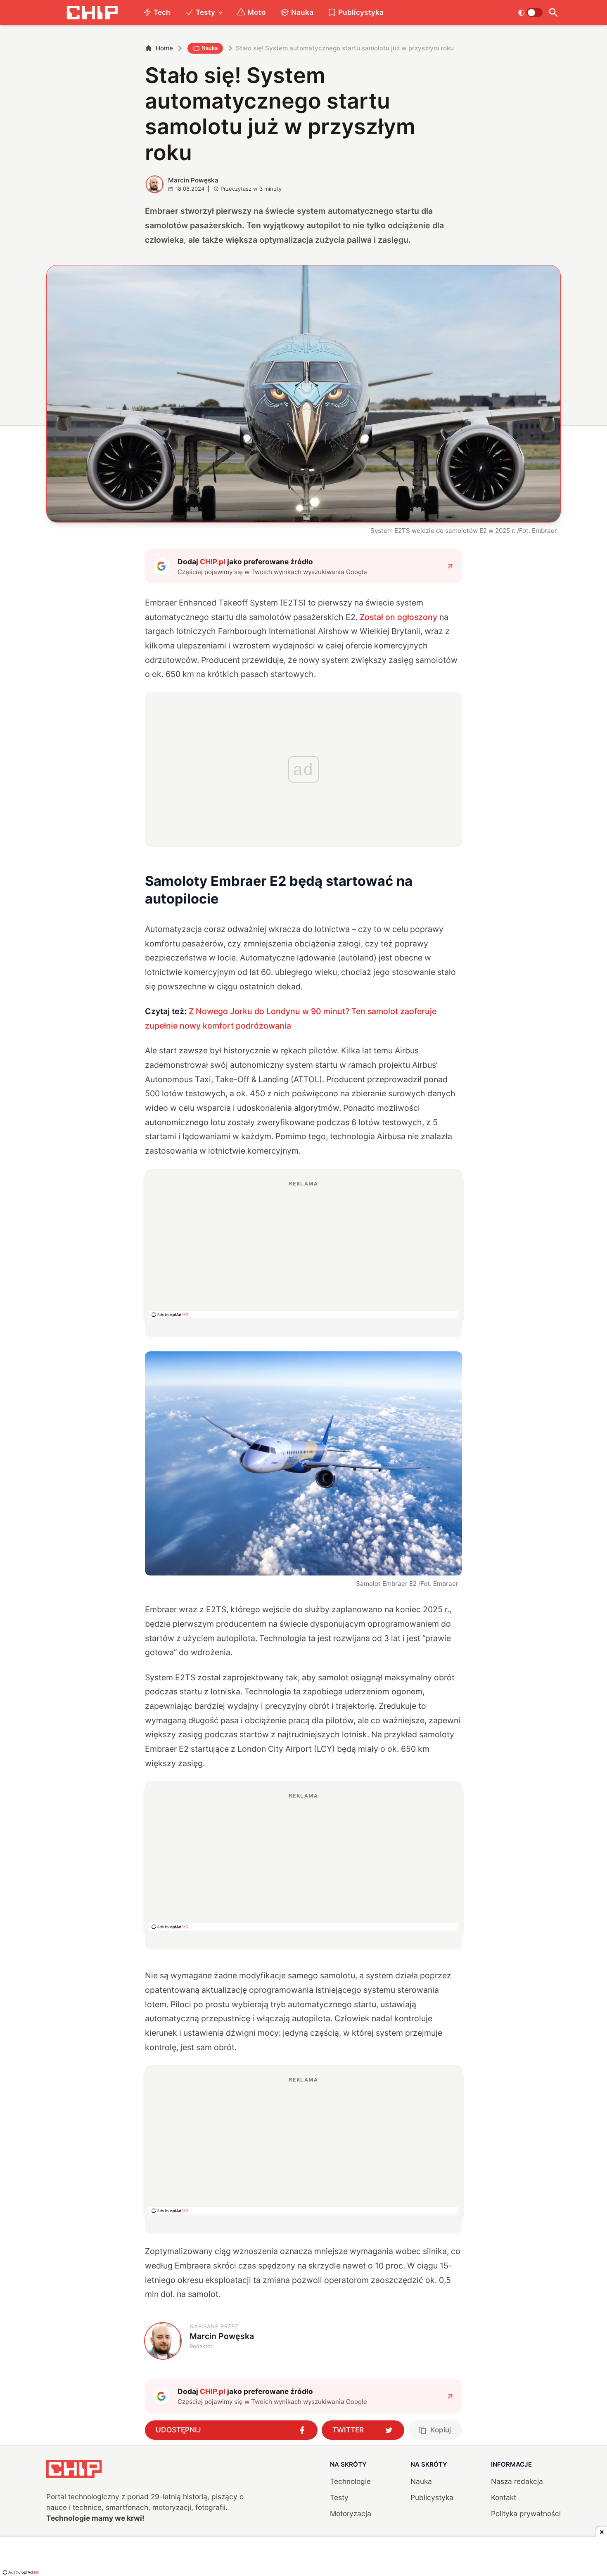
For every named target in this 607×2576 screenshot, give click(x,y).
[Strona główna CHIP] (92, 13)
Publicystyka (361, 12)
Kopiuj (441, 2430)
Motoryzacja (351, 2513)
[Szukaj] (554, 13)
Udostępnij (178, 2430)
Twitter (348, 2430)
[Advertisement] (303, 1249)
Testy (205, 12)
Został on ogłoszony (398, 617)
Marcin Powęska (193, 180)
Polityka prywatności (526, 2513)
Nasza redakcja (517, 2481)
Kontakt (504, 2497)
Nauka (302, 12)
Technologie (350, 2481)
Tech (162, 12)
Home (164, 48)
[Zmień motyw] (530, 12)
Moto (257, 12)
